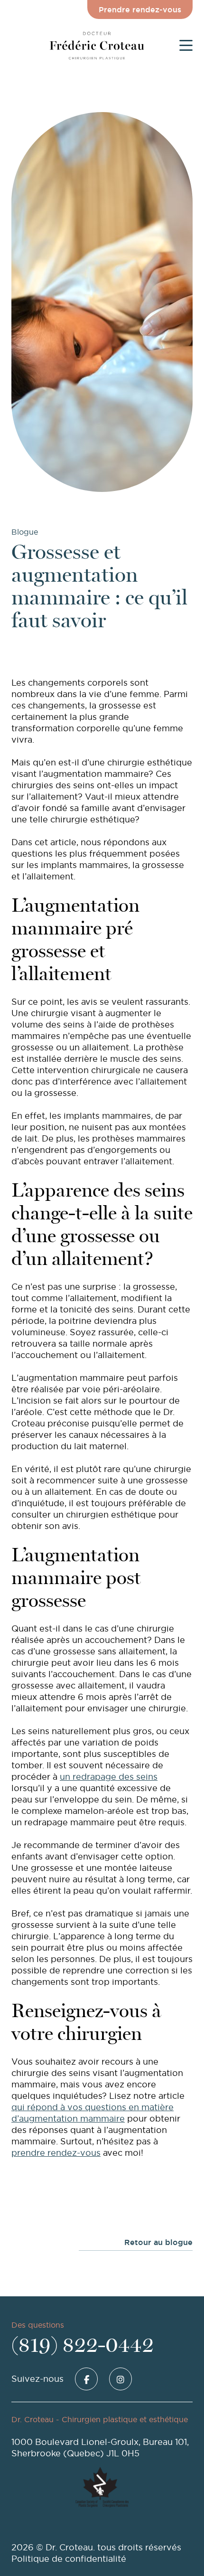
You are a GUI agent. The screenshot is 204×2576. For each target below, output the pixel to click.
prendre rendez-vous (56, 2153)
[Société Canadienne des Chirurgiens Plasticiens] (117, 2487)
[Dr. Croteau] (97, 45)
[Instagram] (121, 2379)
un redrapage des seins (109, 1777)
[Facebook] (86, 2379)
